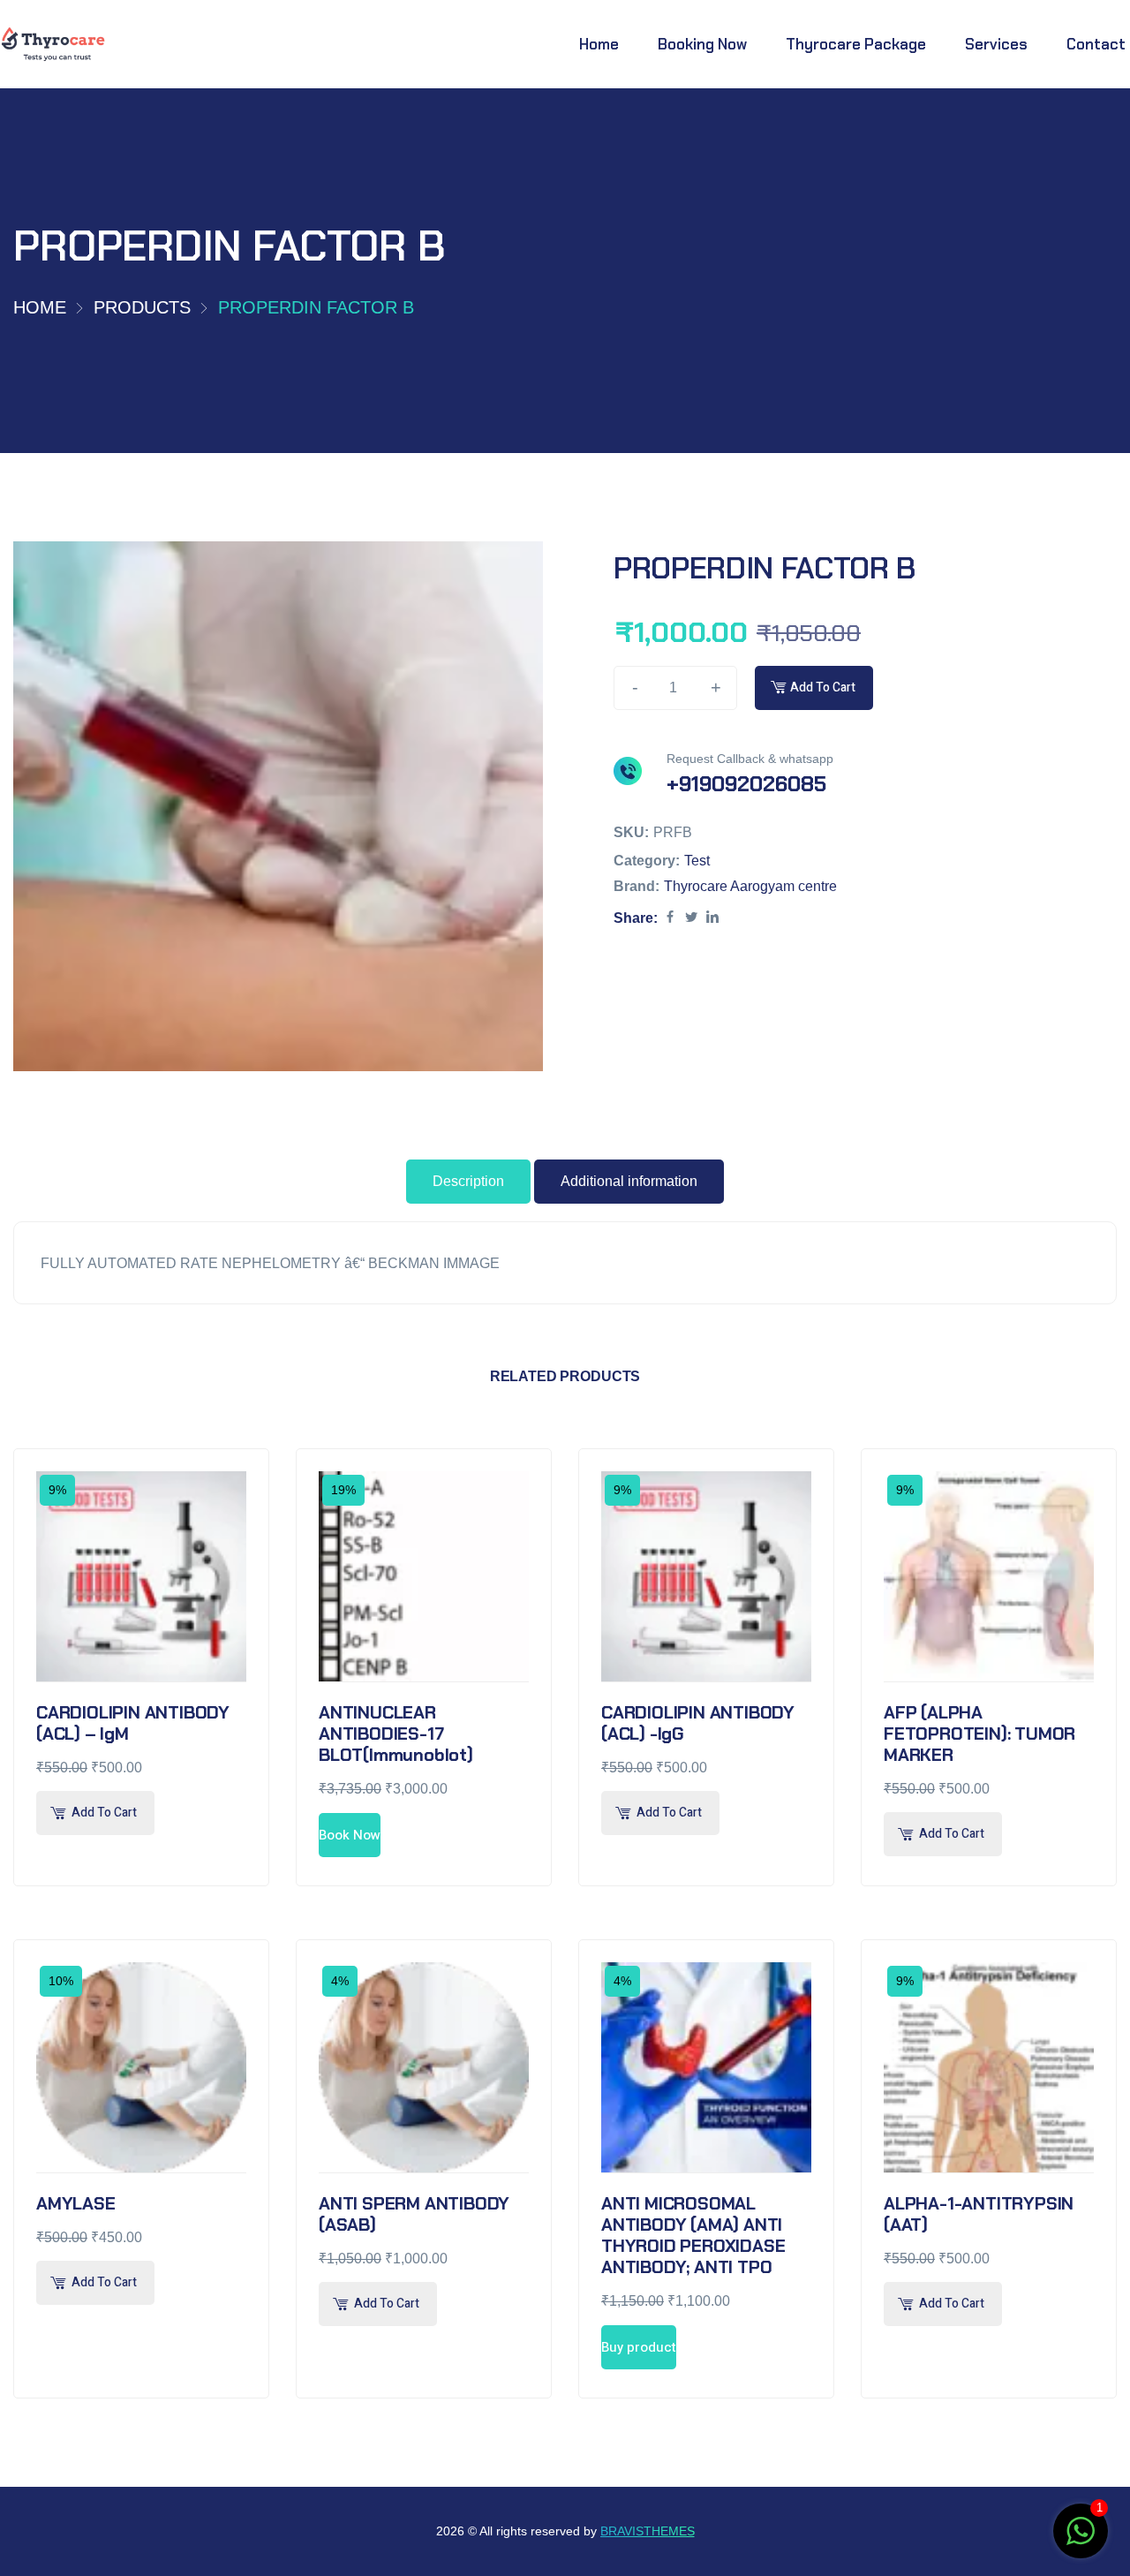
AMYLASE (76, 2203)
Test (697, 860)
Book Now (350, 1835)
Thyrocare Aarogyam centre (750, 885)
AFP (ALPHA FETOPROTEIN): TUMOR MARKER (979, 1734)
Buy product (639, 2347)
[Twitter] (691, 917)
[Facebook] (670, 917)
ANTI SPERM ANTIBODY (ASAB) (414, 2214)
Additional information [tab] (629, 1181)
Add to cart (823, 687)
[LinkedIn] (712, 917)
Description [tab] (468, 1181)
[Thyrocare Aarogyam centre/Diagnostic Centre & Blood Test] (53, 45)
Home (40, 307)
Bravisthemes (648, 2531)
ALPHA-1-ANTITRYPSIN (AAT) (979, 2214)
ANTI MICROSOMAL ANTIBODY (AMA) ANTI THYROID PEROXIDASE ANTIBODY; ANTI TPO (693, 2235)
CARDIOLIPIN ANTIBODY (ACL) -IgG (698, 1723)
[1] (1081, 2540)
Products (142, 307)
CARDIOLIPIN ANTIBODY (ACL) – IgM (133, 1723)
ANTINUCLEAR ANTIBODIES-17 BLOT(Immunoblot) (396, 1734)
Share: (636, 917)
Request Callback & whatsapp (750, 758)
